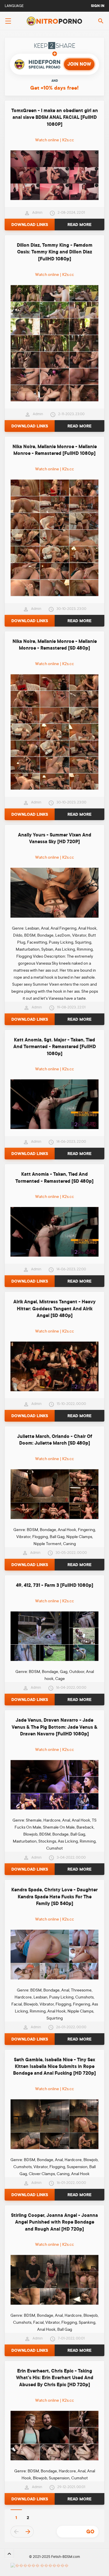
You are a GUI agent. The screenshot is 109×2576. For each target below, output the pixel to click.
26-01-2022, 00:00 (71, 2027)
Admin (37, 213)
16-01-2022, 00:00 (71, 2183)
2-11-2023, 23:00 (71, 414)
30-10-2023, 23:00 (71, 609)
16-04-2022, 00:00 (71, 1688)
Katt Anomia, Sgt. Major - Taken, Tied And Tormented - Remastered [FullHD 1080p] (55, 1047)
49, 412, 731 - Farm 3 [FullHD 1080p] (55, 1585)
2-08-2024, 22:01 (71, 213)
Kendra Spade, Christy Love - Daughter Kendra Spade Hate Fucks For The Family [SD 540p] (54, 1897)
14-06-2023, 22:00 (71, 1142)
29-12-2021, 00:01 (71, 2487)
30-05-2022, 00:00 (71, 1553)
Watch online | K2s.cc (55, 140)
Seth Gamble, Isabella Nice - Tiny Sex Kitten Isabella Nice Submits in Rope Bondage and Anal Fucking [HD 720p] (54, 2067)
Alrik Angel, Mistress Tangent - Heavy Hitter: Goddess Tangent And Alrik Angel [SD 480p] (54, 1309)
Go (90, 2532)
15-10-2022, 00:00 (71, 1404)
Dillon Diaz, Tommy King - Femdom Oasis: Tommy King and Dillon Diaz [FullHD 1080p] (55, 252)
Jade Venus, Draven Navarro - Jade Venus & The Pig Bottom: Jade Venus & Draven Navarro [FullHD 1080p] (54, 1727)
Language (14, 6)
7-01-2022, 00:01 (71, 2338)
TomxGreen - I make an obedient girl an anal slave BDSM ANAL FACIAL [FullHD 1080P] (55, 118)
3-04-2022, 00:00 (71, 1857)
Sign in (98, 6)
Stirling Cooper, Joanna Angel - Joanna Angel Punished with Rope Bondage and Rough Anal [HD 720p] (54, 2222)
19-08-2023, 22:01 (71, 1007)
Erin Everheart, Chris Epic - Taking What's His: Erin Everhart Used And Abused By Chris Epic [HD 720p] (55, 2378)
